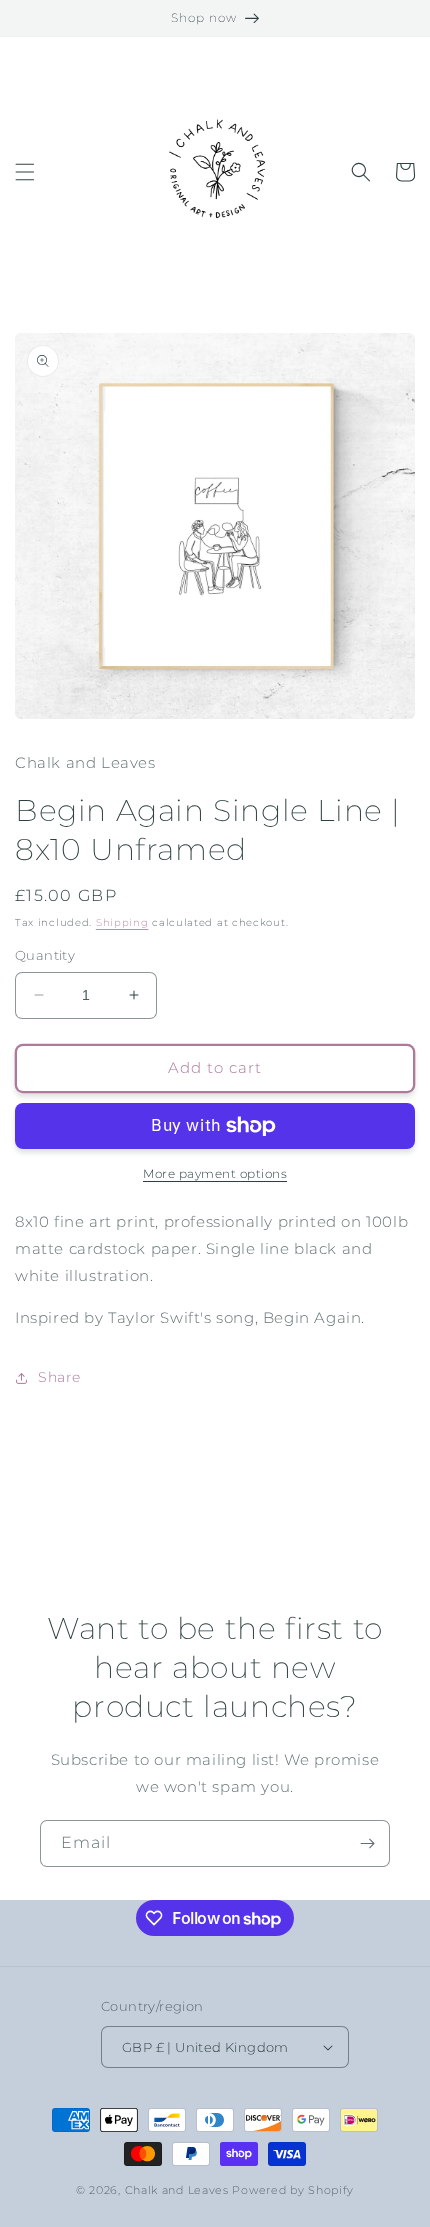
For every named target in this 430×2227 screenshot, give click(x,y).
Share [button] (59, 1377)
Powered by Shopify (293, 2190)
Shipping (122, 922)
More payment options (215, 1173)
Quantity (45, 955)
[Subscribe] (367, 1843)
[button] (25, 172)
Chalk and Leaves (177, 2190)
